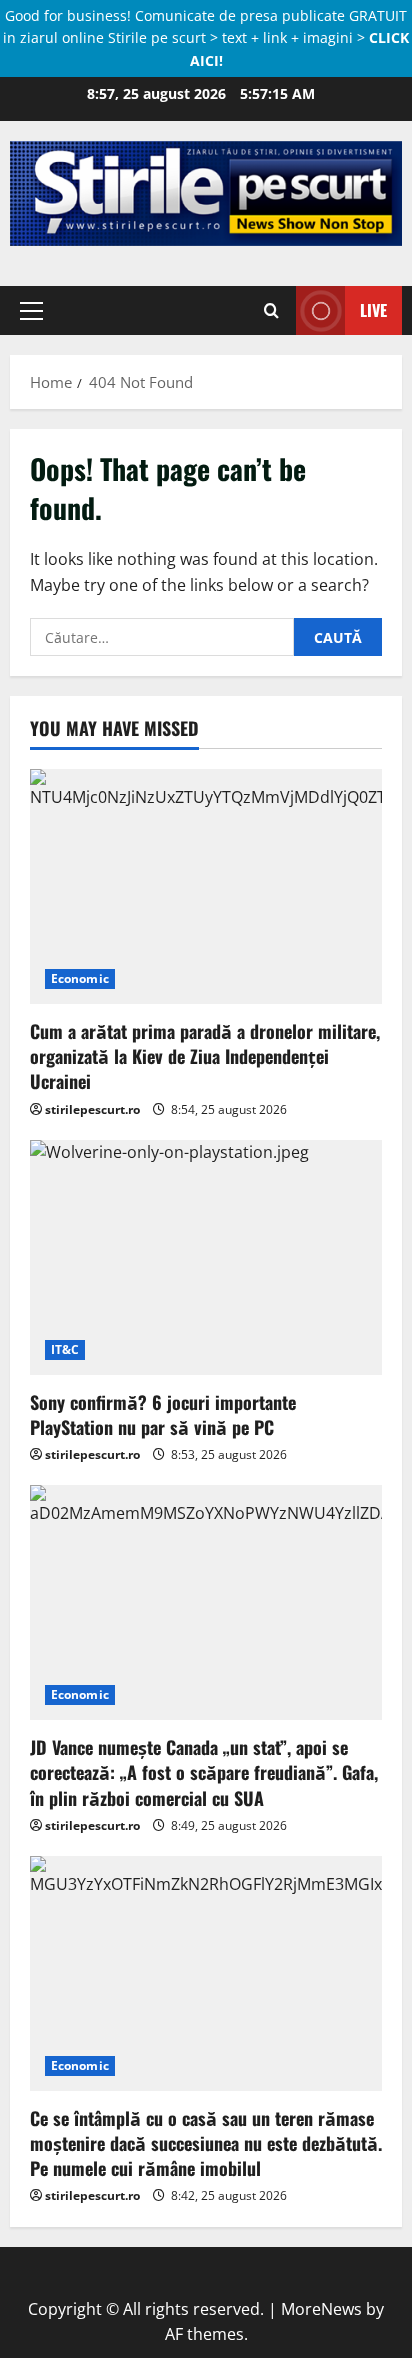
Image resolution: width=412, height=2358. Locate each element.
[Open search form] (271, 310)
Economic (80, 978)
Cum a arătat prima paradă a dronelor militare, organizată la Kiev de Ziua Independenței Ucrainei (205, 1056)
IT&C (65, 1349)
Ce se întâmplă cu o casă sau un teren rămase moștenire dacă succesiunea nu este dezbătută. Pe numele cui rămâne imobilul (206, 2143)
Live (373, 309)
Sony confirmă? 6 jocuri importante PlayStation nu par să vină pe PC (163, 1414)
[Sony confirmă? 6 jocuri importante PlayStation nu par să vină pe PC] (206, 1257)
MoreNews (321, 2309)
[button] (31, 310)
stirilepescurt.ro (92, 1109)
